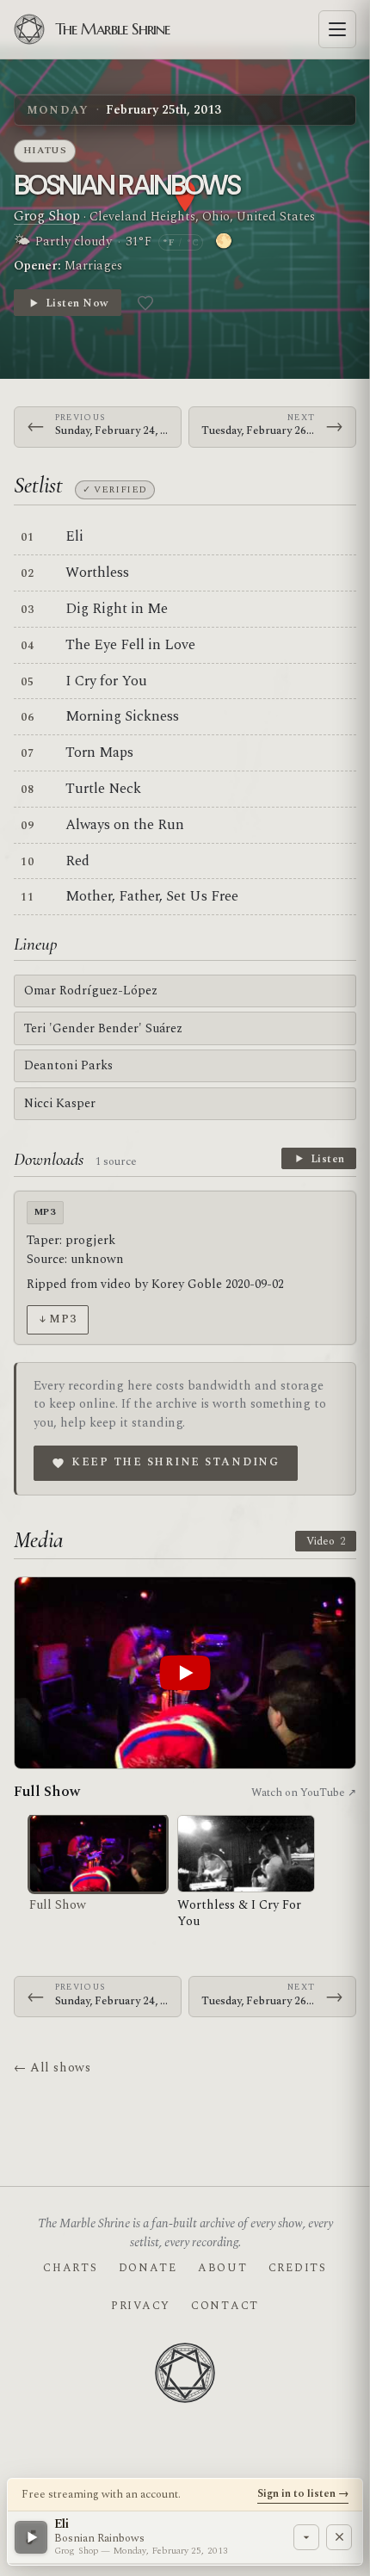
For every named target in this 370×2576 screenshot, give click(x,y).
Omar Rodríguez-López (91, 991)
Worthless (97, 573)
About (223, 2268)
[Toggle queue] (306, 2537)
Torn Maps (99, 752)
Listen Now (77, 303)
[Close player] (339, 2537)
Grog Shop (47, 216)
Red (77, 861)
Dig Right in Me (117, 609)
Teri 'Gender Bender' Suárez (103, 1028)
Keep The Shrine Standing (176, 1462)
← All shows (52, 2068)
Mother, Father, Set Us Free (152, 896)
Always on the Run (125, 825)
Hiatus (45, 150)
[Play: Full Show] (185, 1673)
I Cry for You (106, 681)
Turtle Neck (103, 789)
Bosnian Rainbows (126, 185)
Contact (225, 2306)
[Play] (31, 2537)
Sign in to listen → (303, 2493)
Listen (328, 1159)
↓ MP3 (57, 1319)
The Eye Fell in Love (130, 645)
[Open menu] (337, 29)
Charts (70, 2268)
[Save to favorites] (145, 303)
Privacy (141, 2306)
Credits (298, 2268)
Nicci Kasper (60, 1103)
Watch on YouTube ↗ (304, 1793)
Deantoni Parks (68, 1065)
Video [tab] (326, 1541)
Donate (148, 2268)
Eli (74, 536)
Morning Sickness (122, 716)
